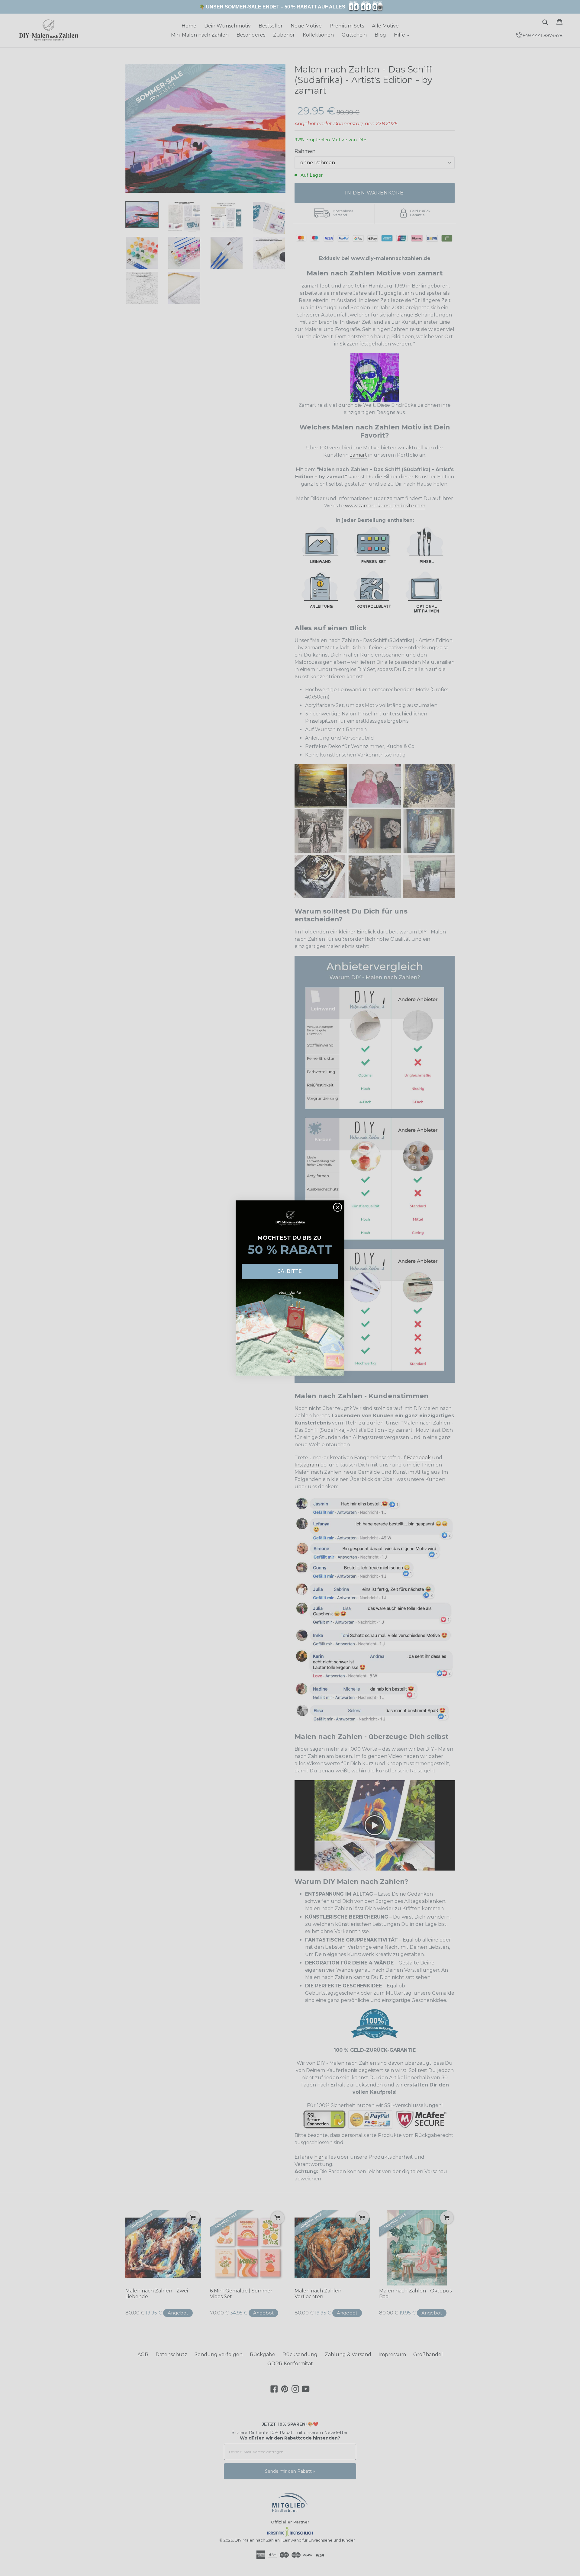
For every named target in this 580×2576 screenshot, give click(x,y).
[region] (290, 7)
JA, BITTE (290, 1271)
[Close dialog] (338, 1207)
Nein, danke (290, 1292)
